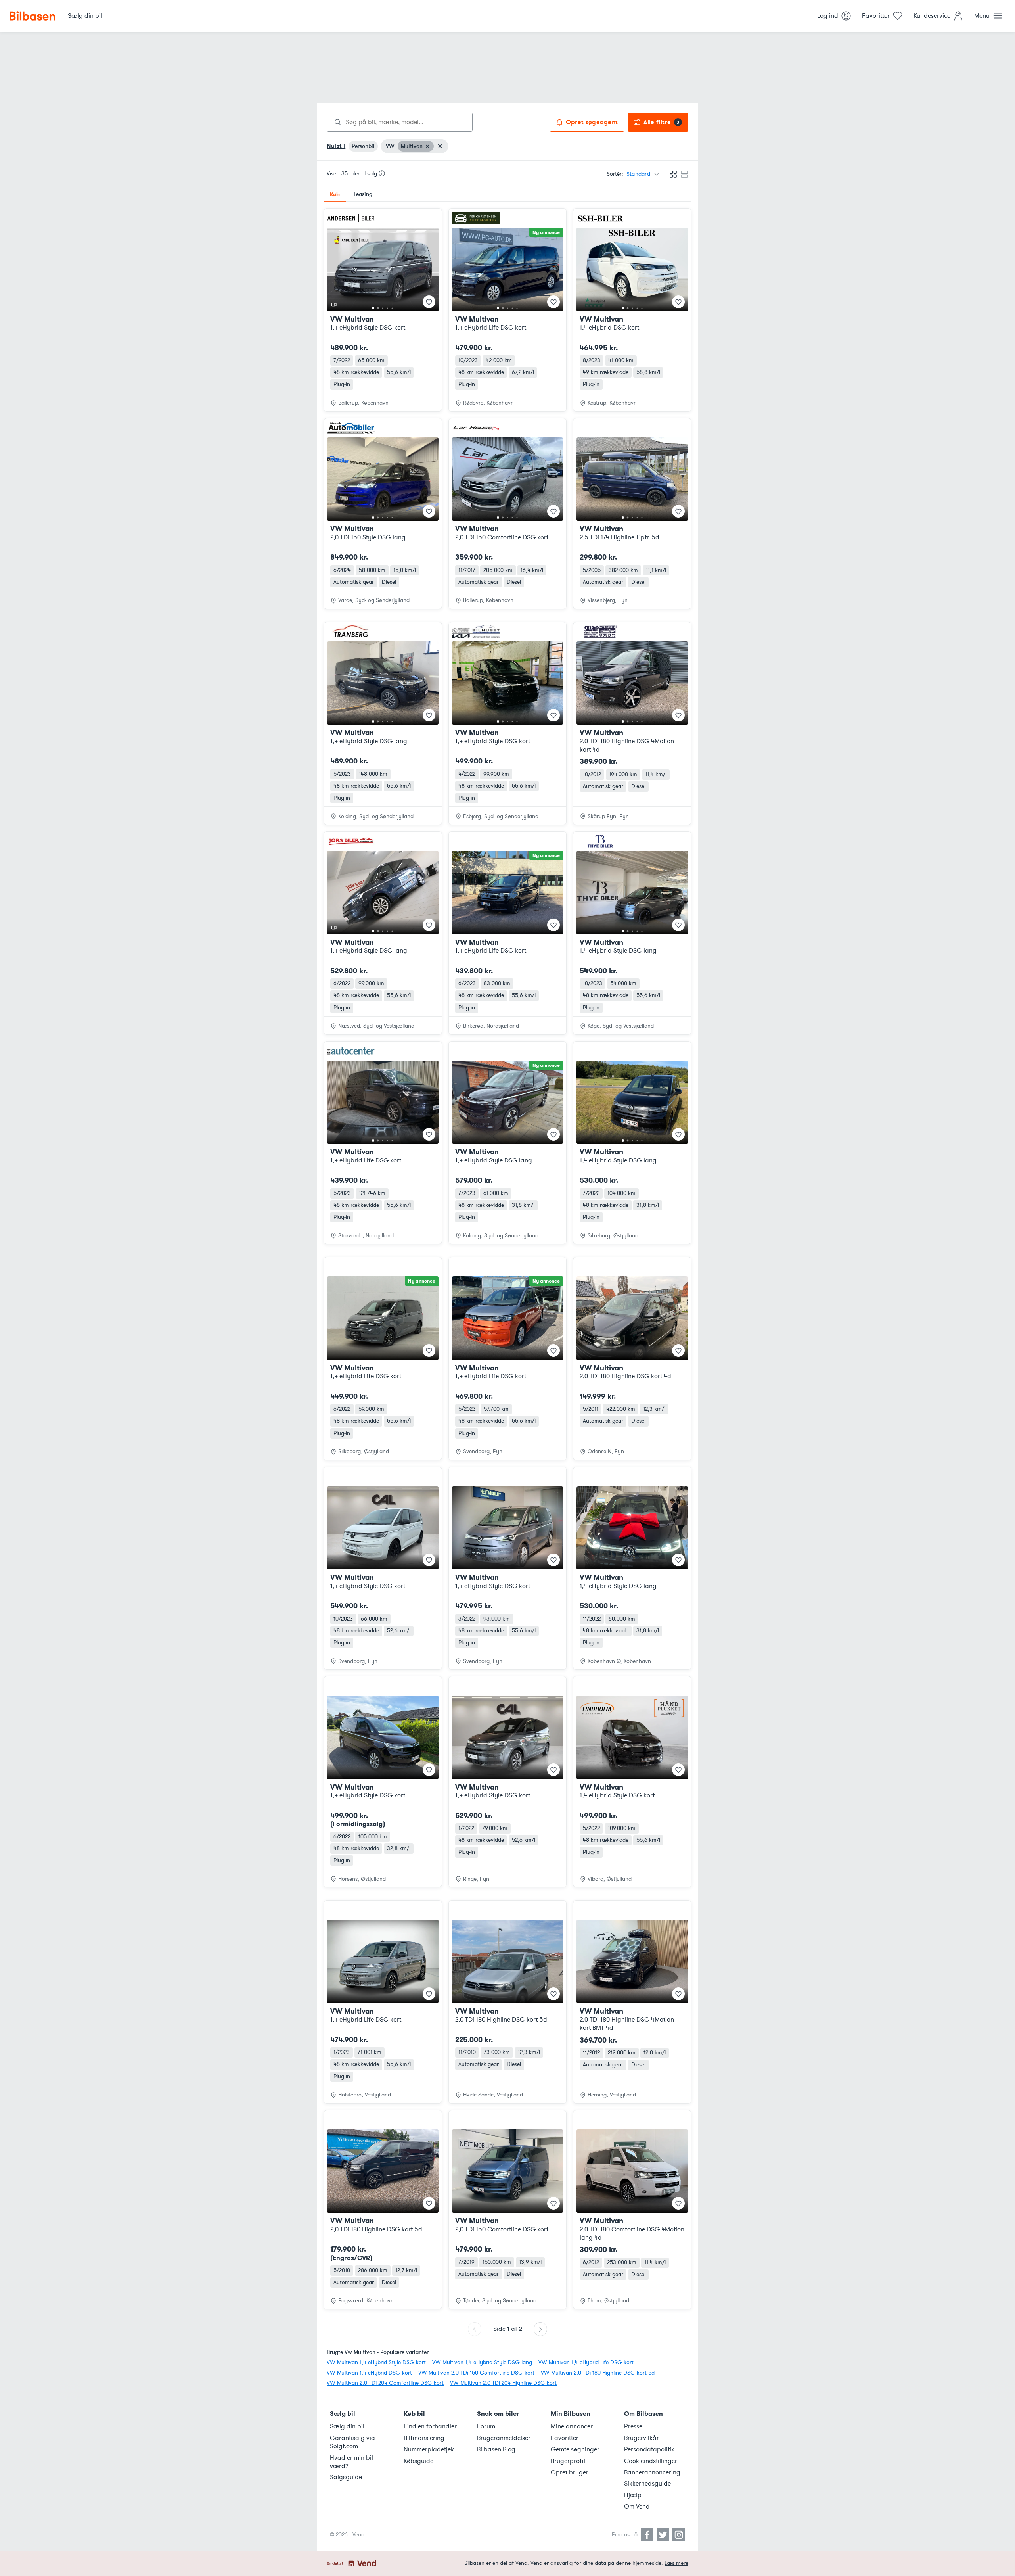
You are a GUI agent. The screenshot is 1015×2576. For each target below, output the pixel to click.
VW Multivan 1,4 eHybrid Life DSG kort (586, 2362)
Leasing (363, 194)
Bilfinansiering (424, 2438)
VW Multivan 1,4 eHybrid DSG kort (369, 2373)
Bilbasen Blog (496, 2449)
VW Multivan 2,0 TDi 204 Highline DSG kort (503, 2383)
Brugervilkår (642, 2438)
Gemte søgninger (575, 2449)
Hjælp (633, 2495)
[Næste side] (540, 2329)
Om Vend (637, 2507)
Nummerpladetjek (429, 2449)
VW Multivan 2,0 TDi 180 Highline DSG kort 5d (598, 2373)
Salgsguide (346, 2477)
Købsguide (418, 2461)
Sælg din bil (347, 2426)
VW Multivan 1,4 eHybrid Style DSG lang (482, 2362)
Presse (633, 2426)
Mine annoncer (572, 2426)
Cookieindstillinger (651, 2461)
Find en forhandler (430, 2426)
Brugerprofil (568, 2461)
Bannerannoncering (652, 2472)
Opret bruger (570, 2472)
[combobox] (400, 122)
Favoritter (565, 2438)
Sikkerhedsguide (647, 2484)
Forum (486, 2426)
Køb (335, 194)
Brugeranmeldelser (504, 2438)
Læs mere (676, 2563)
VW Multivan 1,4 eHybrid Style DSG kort (376, 2362)
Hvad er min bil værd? (351, 2462)
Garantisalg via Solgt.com (352, 2442)
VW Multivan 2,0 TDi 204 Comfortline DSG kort (385, 2383)
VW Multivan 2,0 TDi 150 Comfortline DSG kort (476, 2373)
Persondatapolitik (649, 2449)
